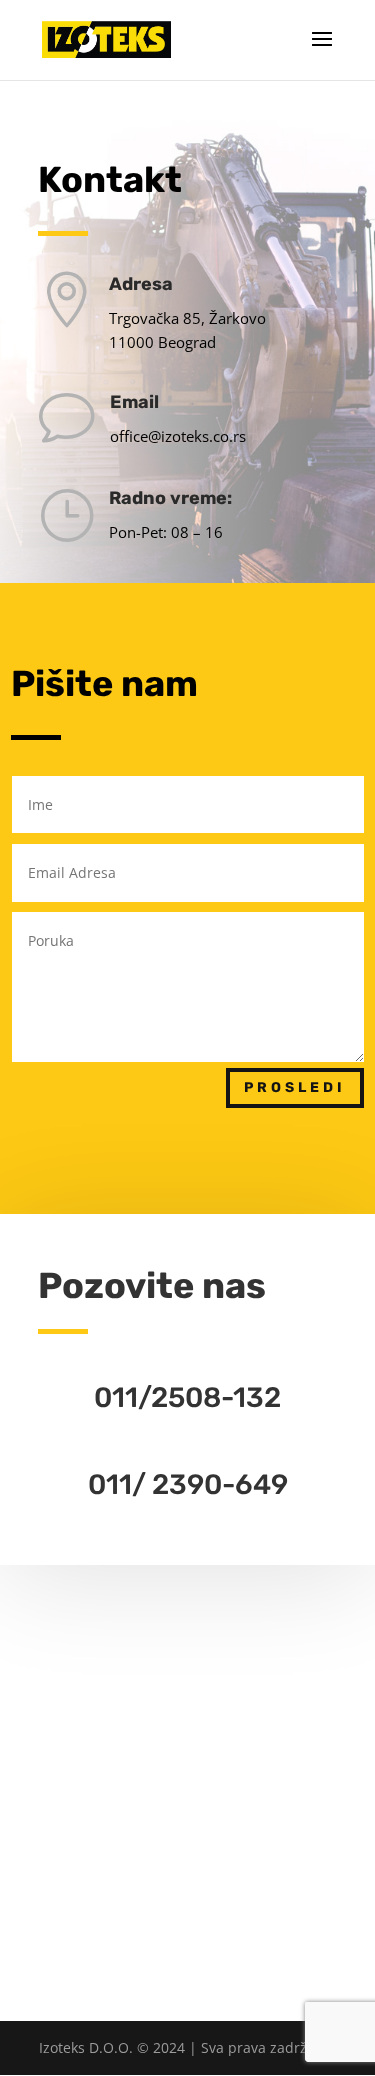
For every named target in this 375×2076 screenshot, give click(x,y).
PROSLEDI (295, 1087)
